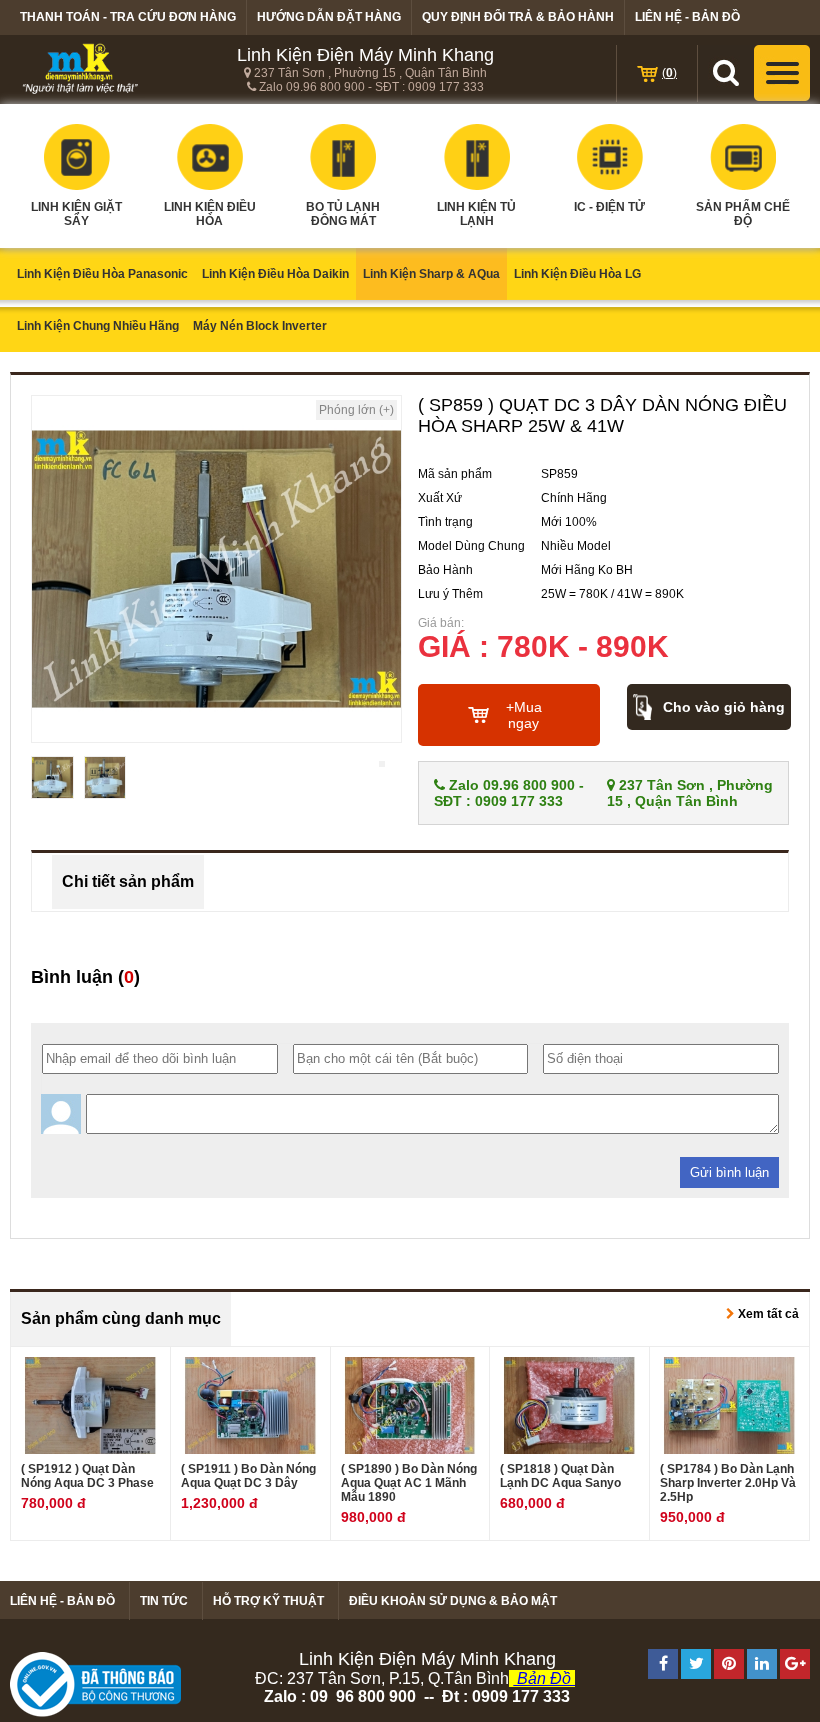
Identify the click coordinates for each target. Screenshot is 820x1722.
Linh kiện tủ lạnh (476, 214)
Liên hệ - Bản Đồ (687, 17)
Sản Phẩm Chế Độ (743, 214)
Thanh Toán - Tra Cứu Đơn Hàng (128, 17)
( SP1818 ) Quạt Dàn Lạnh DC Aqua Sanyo (560, 1476)
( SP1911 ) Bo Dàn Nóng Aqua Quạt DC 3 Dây (248, 1476)
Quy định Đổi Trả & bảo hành (518, 17)
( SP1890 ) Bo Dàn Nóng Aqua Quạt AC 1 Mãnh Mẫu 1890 (409, 1483)
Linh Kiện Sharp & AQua (431, 274)
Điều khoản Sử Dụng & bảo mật (453, 1601)
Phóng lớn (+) (356, 410)
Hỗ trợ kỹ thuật (268, 1601)
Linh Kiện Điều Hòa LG (577, 274)
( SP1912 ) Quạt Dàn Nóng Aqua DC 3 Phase (87, 1476)
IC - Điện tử (609, 207)
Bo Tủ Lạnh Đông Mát (343, 214)
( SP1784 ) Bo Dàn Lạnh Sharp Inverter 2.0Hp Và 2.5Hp (728, 1483)
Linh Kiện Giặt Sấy (76, 214)
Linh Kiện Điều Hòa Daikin (275, 274)
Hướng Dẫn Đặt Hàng (329, 17)
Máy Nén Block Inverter (260, 326)
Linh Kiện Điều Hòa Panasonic (102, 274)
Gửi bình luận (729, 1172)
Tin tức (164, 1601)
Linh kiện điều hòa (210, 214)
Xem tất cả (767, 1314)
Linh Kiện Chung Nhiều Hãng (98, 326)
